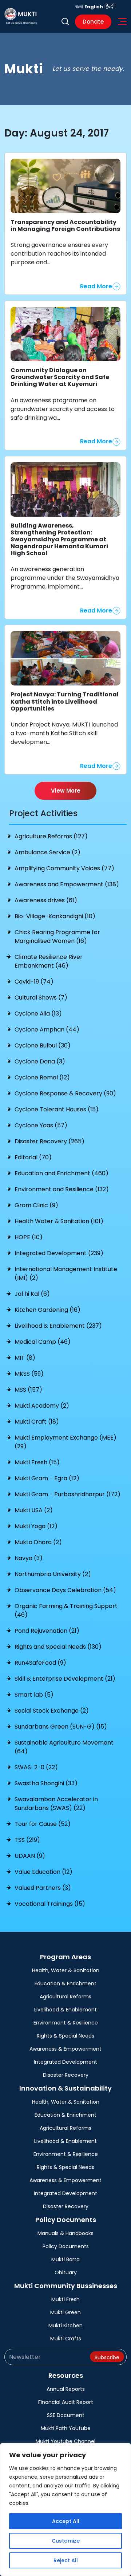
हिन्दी (110, 7)
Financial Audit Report (66, 2402)
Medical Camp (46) (43, 1342)
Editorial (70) (33, 1157)
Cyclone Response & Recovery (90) (65, 1093)
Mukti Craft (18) (37, 1422)
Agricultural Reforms (65, 1997)
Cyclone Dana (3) (40, 1061)
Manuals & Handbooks (65, 2233)
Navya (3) (29, 1558)
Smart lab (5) (34, 1695)
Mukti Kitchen (65, 2325)
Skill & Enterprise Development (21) (65, 1679)
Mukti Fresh (65, 2299)
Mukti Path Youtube (66, 2428)
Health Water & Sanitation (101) (59, 1221)
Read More (96, 286)
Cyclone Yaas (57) (41, 1125)
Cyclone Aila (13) (38, 1014)
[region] (65, 2510)
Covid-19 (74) (34, 982)
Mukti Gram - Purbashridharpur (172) (68, 1494)
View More (66, 791)
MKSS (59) (29, 1374)
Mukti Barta (65, 2259)
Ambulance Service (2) (47, 852)
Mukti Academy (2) (42, 1406)
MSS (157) (28, 1390)
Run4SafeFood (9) (40, 1663)
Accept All (66, 2521)
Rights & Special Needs (65, 2036)
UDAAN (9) (30, 1856)
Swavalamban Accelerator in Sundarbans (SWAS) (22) (56, 1804)
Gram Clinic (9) (36, 1205)
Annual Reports (66, 2389)
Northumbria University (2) (53, 1574)
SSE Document (66, 2415)
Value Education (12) (43, 1872)
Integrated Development (65, 2062)
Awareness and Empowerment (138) (67, 884)
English (94, 7)
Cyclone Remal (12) (42, 1077)
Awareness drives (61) (46, 900)
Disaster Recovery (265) (49, 1141)
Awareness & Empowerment (65, 2049)
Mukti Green (65, 2312)
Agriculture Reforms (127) (51, 836)
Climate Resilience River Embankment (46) (49, 961)
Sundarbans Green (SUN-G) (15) (61, 1727)
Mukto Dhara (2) (38, 1542)
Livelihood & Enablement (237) (58, 1326)
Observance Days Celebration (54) (65, 1590)
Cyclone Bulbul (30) (43, 1045)
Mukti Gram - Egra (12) (47, 1478)
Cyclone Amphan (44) (47, 1029)
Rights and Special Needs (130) (58, 1647)
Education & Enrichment (65, 1983)
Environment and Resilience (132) (62, 1189)
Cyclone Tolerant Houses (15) (57, 1109)
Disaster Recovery (66, 2075)
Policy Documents (66, 2246)
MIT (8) (25, 1358)
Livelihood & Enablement (65, 2010)
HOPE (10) (29, 1237)
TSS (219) (27, 1840)
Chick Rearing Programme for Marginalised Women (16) (57, 937)
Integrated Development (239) (59, 1253)
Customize (66, 2541)
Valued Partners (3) (43, 1888)
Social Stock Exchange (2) (52, 1711)
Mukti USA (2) (34, 1510)
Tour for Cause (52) (43, 1824)
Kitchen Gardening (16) (47, 1310)
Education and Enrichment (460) (61, 1173)
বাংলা (79, 7)
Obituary (66, 2272)
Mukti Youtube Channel (65, 2441)
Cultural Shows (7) (41, 998)
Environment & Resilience (66, 2023)
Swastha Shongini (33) (46, 1783)
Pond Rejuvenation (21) (47, 1631)
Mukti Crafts (66, 2339)
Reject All (66, 2560)
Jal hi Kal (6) (32, 1294)
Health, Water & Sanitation (66, 1970)
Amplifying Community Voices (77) (64, 868)
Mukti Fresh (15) (37, 1462)
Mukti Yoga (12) (36, 1526)
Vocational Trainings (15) (50, 1904)
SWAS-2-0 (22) (36, 1767)
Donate (93, 22)
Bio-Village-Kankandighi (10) (55, 916)
